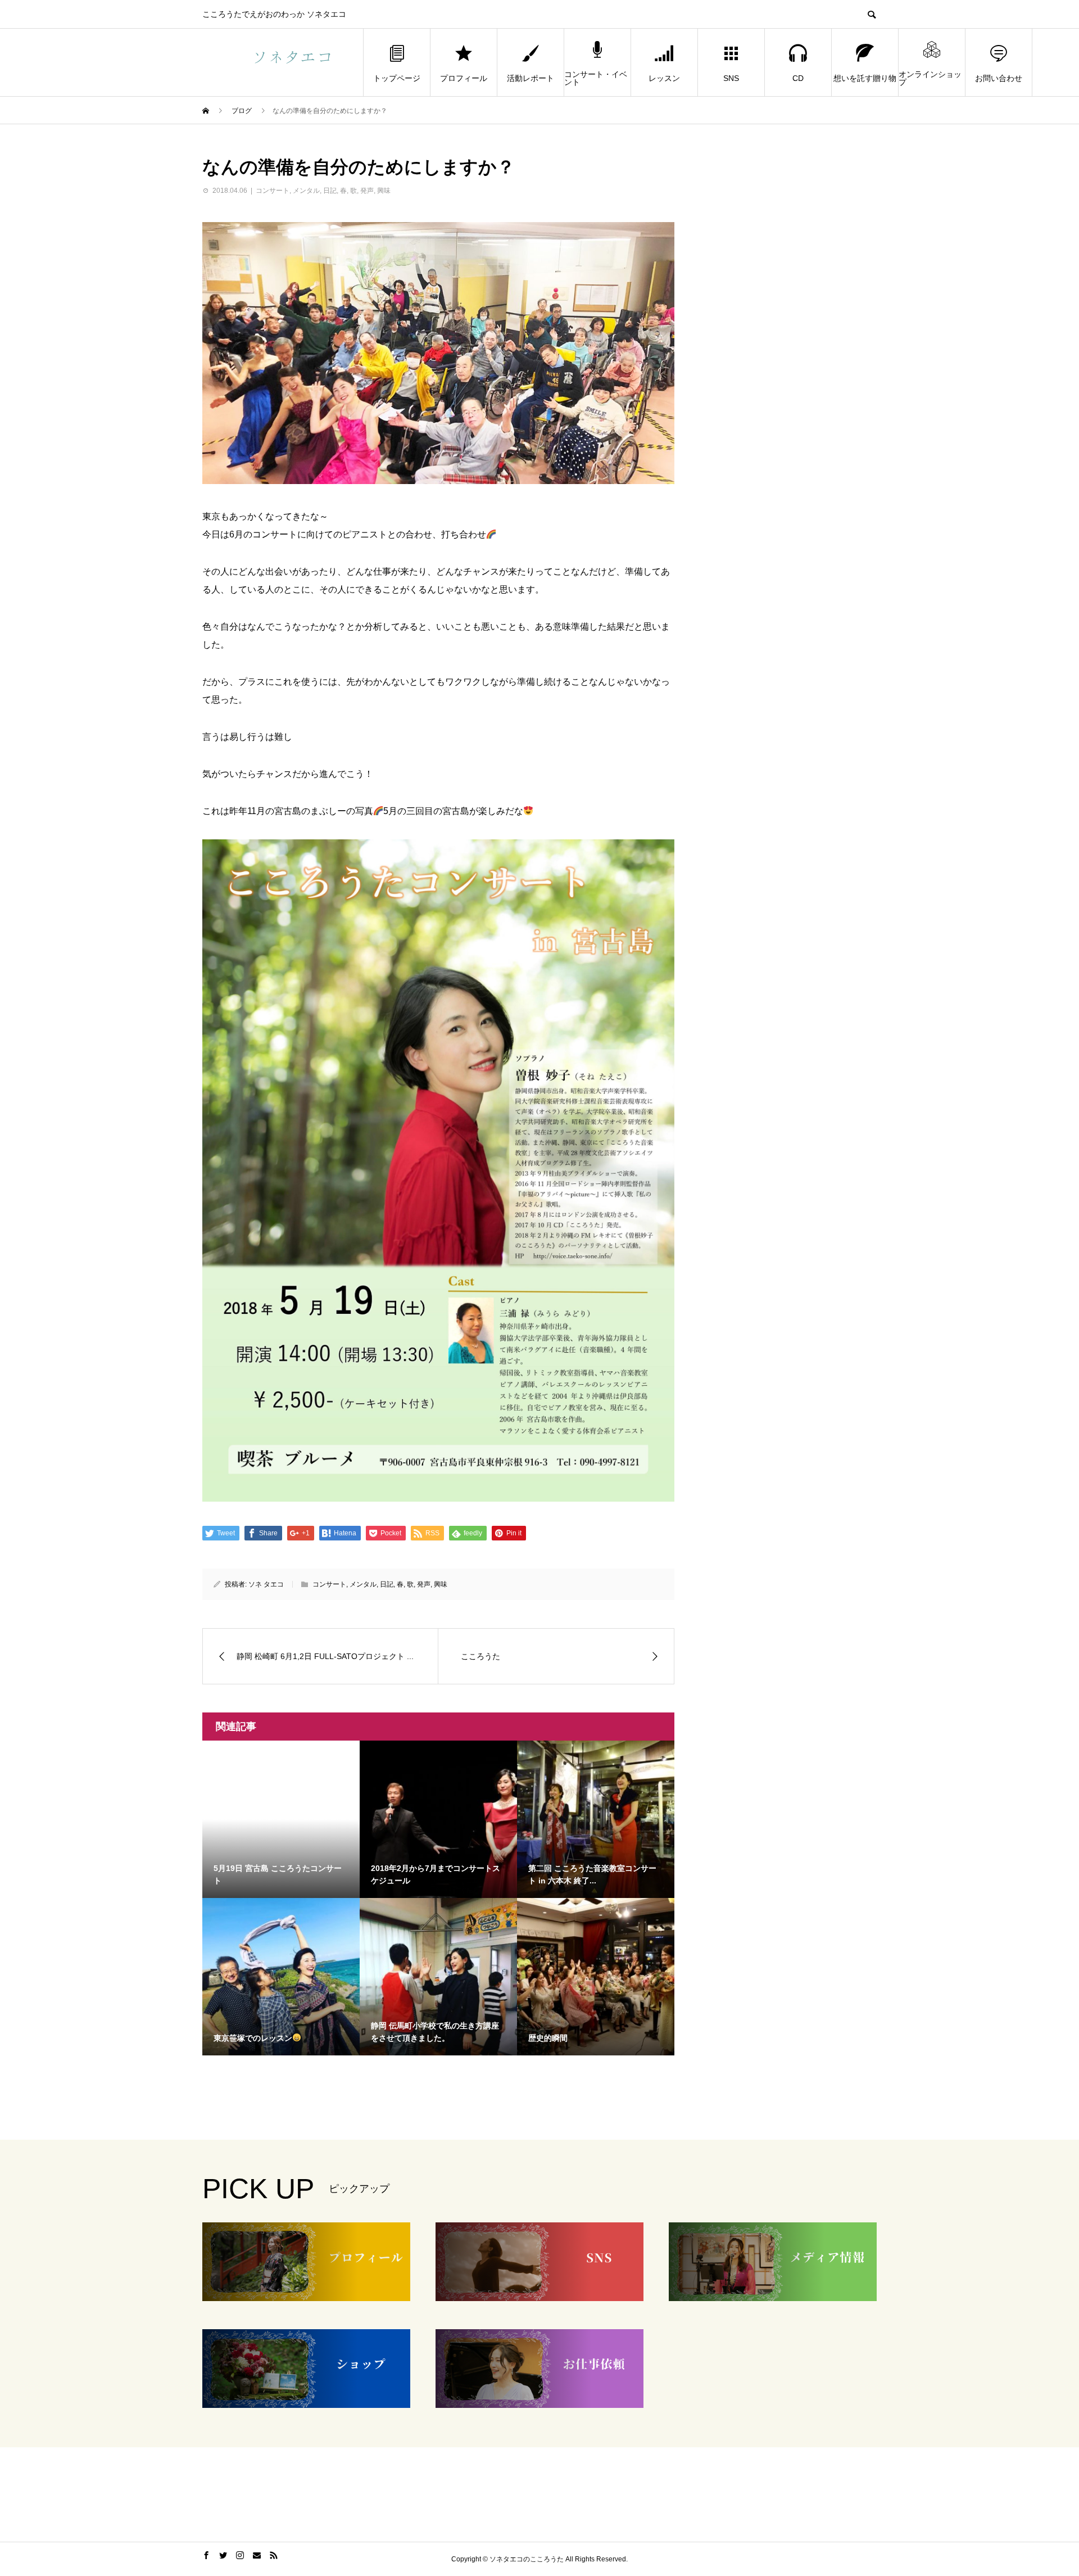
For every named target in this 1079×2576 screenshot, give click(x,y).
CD (798, 78)
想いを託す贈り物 (865, 78)
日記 (330, 191)
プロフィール (464, 78)
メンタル (306, 191)
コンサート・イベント (596, 78)
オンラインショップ (930, 78)
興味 (384, 191)
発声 (367, 191)
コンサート (273, 191)
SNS (731, 78)
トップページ (397, 78)
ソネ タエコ (266, 1584)
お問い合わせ (999, 78)
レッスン (664, 78)
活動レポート (531, 78)
